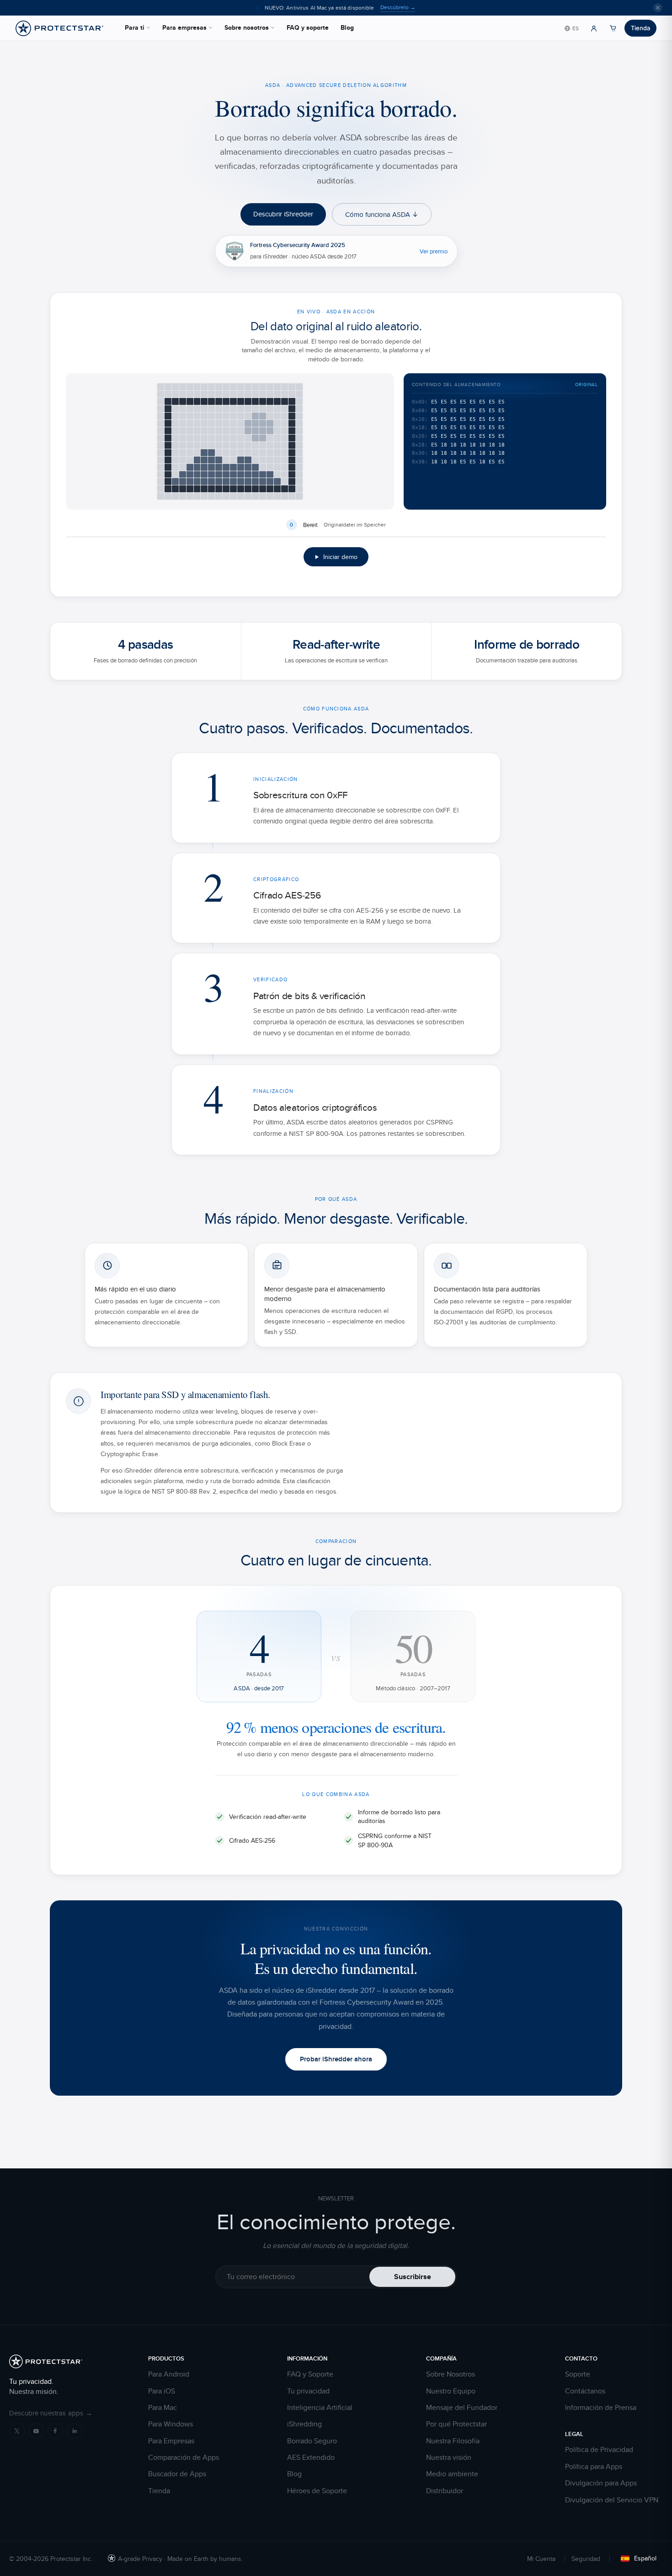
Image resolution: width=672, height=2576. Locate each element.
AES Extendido (311, 2458)
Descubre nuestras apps (51, 2413)
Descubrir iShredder (283, 214)
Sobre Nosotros (451, 2374)
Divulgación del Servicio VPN (612, 2500)
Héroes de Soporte (317, 2491)
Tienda (640, 28)
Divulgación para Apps (601, 2483)
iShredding (304, 2424)
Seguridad (586, 2559)
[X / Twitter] (17, 2431)
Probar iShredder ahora (336, 2059)
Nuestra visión (449, 2458)
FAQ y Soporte (310, 2374)
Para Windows (171, 2424)
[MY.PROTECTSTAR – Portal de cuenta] (594, 28)
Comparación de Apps (184, 2458)
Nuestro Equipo (451, 2391)
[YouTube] (36, 2431)
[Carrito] (613, 28)
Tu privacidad (308, 2391)
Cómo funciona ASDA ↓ (382, 214)
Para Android (169, 2374)
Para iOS (162, 2391)
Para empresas (184, 27)
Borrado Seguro (312, 2441)
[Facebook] (55, 2431)
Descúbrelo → (398, 7)
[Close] (658, 8)
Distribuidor (445, 2491)
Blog (347, 27)
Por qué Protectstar (456, 2424)
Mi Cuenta (541, 2559)
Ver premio (434, 251)
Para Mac (163, 2408)
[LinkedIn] (75, 2431)
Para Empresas (171, 2441)
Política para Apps (594, 2467)
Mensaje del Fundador (462, 2408)
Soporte (578, 2374)
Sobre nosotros (247, 27)
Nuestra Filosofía (453, 2441)
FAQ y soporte (308, 27)
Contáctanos (585, 2391)
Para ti (135, 27)
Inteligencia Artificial (320, 2408)
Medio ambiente (452, 2474)
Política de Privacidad (599, 2450)
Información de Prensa (601, 2408)
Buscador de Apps (177, 2474)
